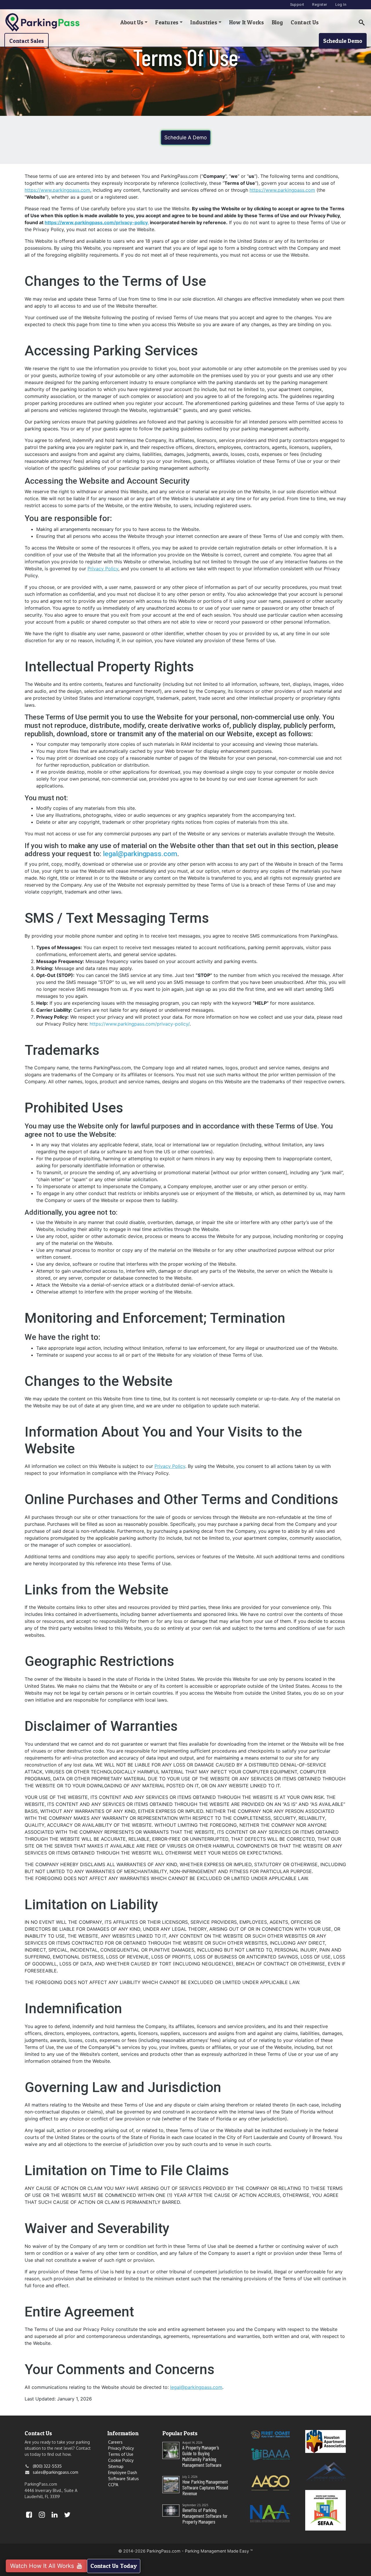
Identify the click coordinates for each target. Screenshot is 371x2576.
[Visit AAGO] (270, 2482)
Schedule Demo (343, 41)
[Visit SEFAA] (325, 2510)
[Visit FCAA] (270, 2434)
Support (297, 4)
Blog (277, 22)
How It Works (247, 22)
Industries (204, 22)
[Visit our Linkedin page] (54, 2516)
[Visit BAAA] (270, 2453)
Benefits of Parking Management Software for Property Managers (205, 2516)
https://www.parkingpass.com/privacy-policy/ (140, 1024)
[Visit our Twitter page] (67, 2516)
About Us (132, 22)
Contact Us (305, 22)
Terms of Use (121, 2454)
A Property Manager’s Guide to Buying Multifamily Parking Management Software (202, 2456)
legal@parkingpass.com (140, 854)
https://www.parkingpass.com (57, 190)
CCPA (113, 2485)
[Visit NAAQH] (270, 2513)
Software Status (123, 2479)
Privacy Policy (103, 569)
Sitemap (116, 2466)
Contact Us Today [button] (114, 2566)
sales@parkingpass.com (56, 2472)
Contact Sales (27, 41)
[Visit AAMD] (325, 2471)
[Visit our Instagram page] (42, 2516)
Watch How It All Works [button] (43, 2566)
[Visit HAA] (325, 2441)
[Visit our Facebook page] (29, 2516)
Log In (341, 4)
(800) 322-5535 (47, 2466)
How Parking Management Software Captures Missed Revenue (205, 2487)
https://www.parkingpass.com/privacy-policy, (97, 222)
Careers (115, 2442)
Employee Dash (123, 2472)
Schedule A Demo (186, 137)
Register (320, 4)
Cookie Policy (121, 2460)
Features (167, 22)
